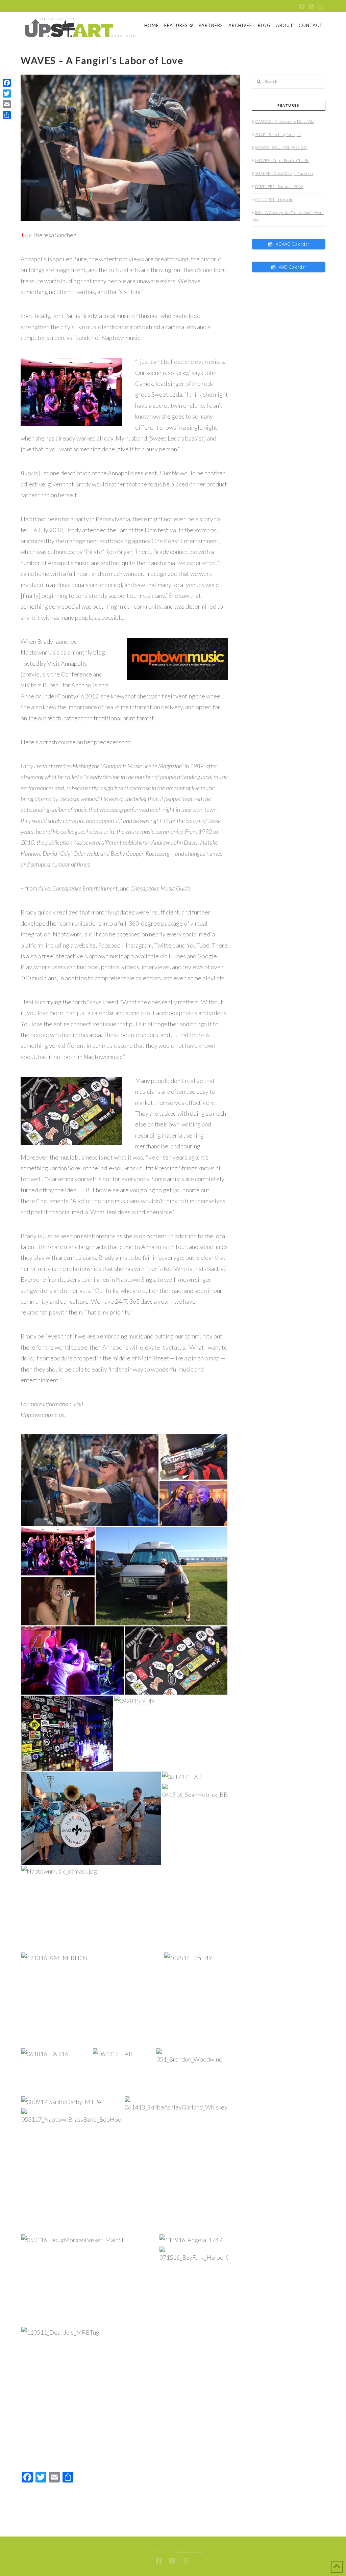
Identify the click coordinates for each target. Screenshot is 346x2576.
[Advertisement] (294, 327)
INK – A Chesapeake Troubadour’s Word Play (288, 216)
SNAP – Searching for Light (278, 135)
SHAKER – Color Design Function (284, 173)
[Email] (7, 104)
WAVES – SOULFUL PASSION (281, 147)
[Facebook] (7, 83)
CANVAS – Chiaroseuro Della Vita (285, 121)
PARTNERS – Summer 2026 (279, 187)
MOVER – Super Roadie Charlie (282, 161)
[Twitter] (7, 94)
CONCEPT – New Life (274, 200)
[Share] (7, 115)
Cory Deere (188, 2551)
